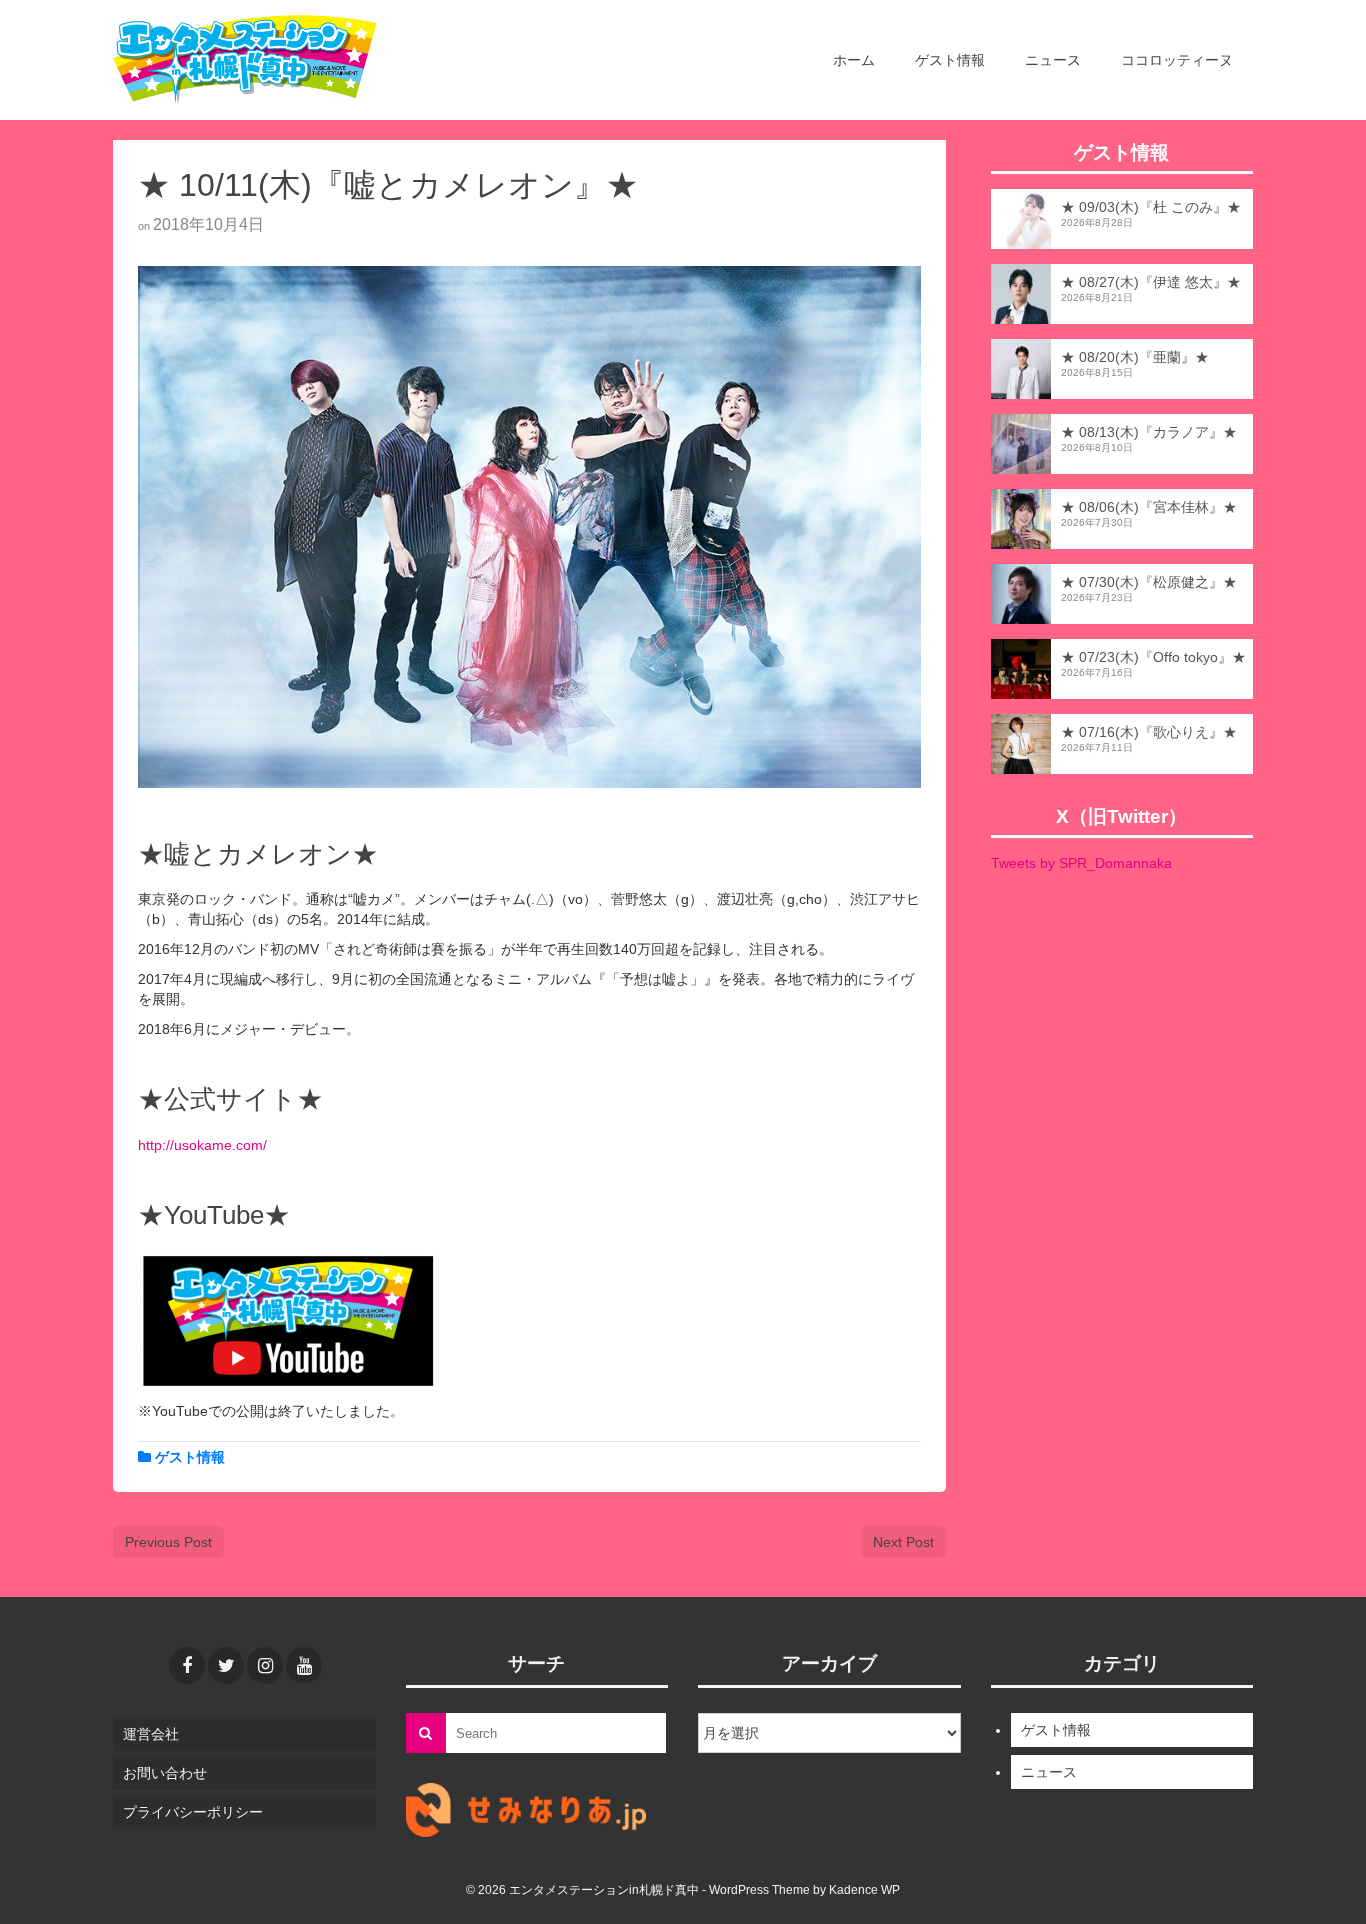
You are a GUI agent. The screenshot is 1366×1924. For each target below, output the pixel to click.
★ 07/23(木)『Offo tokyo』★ (1153, 657)
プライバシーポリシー (193, 1812)
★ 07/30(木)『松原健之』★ (1149, 582)
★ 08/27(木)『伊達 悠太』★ (1151, 282)
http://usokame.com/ (202, 1145)
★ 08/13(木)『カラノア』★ (1149, 432)
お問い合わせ (165, 1773)
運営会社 (151, 1734)
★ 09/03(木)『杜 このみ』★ (1151, 207)
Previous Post (168, 1542)
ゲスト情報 (190, 1457)
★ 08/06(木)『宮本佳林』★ (1149, 507)
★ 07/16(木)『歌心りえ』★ (1149, 732)
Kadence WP (864, 1890)
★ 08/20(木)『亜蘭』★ (1135, 357)
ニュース (1049, 1772)
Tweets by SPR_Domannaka (1081, 863)
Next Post (903, 1542)
